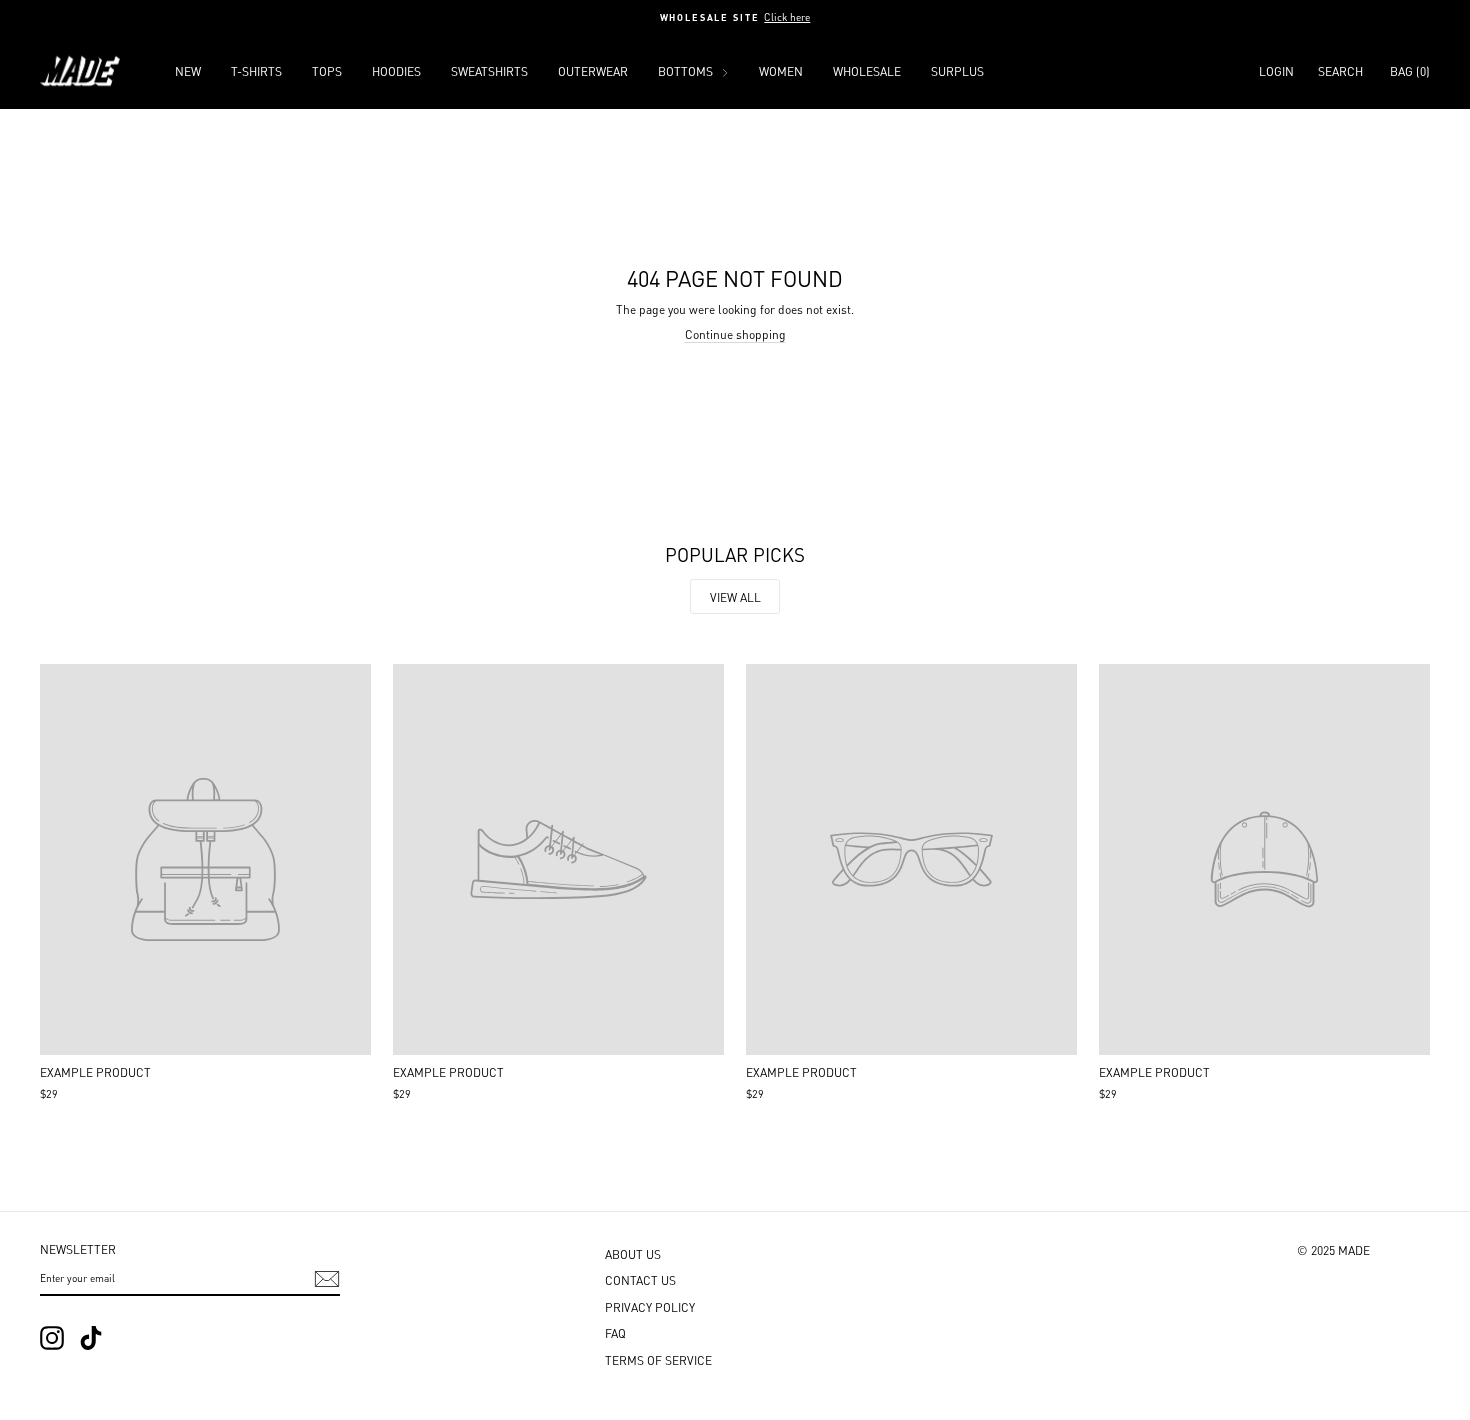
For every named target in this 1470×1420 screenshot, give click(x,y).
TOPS (327, 70)
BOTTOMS (687, 70)
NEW (188, 70)
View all (735, 596)
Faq (615, 1332)
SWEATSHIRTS (489, 70)
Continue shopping (735, 333)
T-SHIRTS (256, 70)
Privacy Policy (650, 1306)
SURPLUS (957, 70)
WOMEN (781, 70)
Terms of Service (658, 1359)
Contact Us (640, 1279)
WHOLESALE (867, 70)
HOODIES (396, 70)
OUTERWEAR (593, 70)
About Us (633, 1253)
